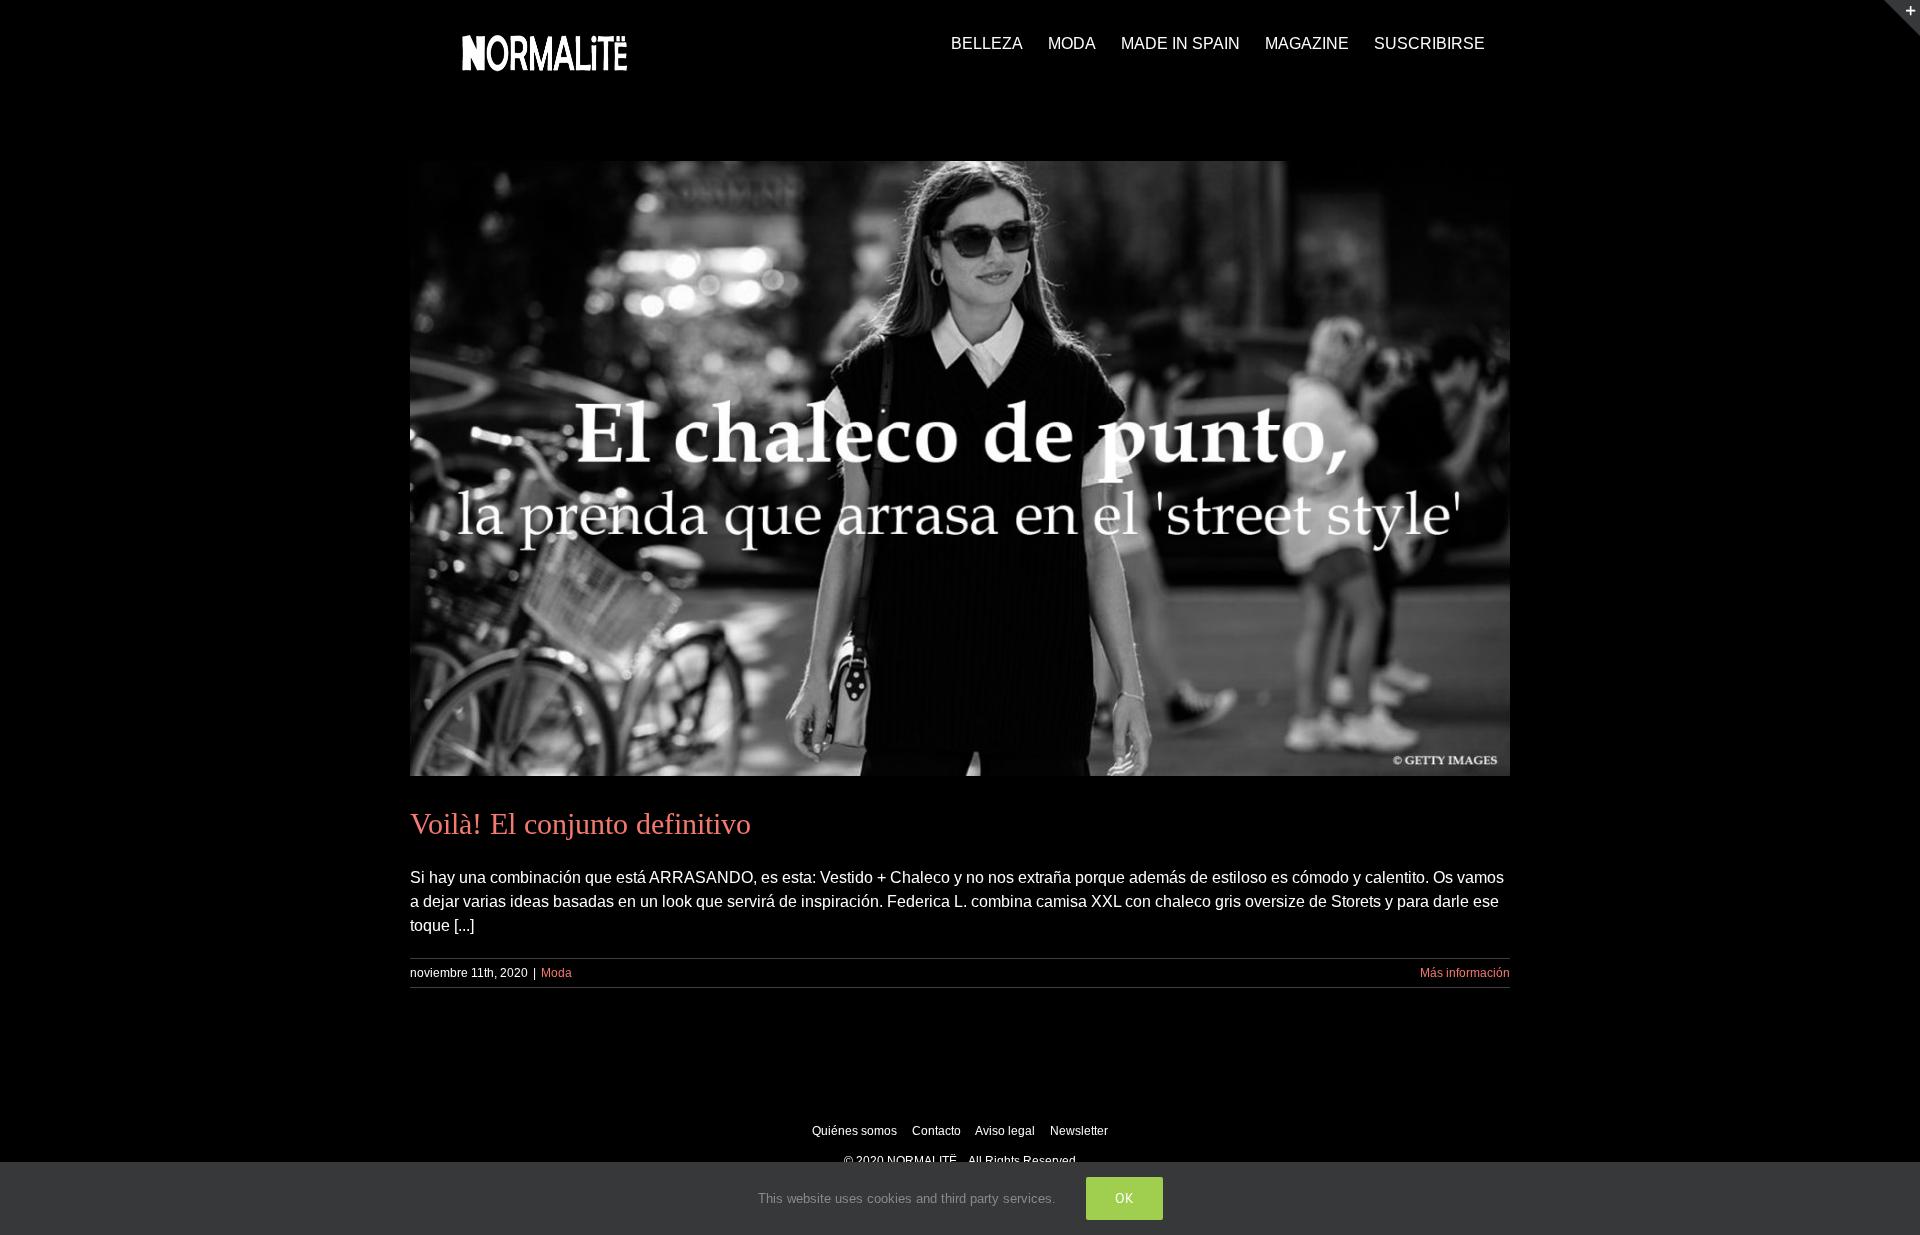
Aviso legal (1006, 1131)
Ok (1124, 1198)
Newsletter (1079, 1131)
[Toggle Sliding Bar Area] (1902, 18)
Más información (1465, 973)
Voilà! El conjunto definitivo (580, 823)
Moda (556, 973)
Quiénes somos (854, 1131)
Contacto (938, 1131)
